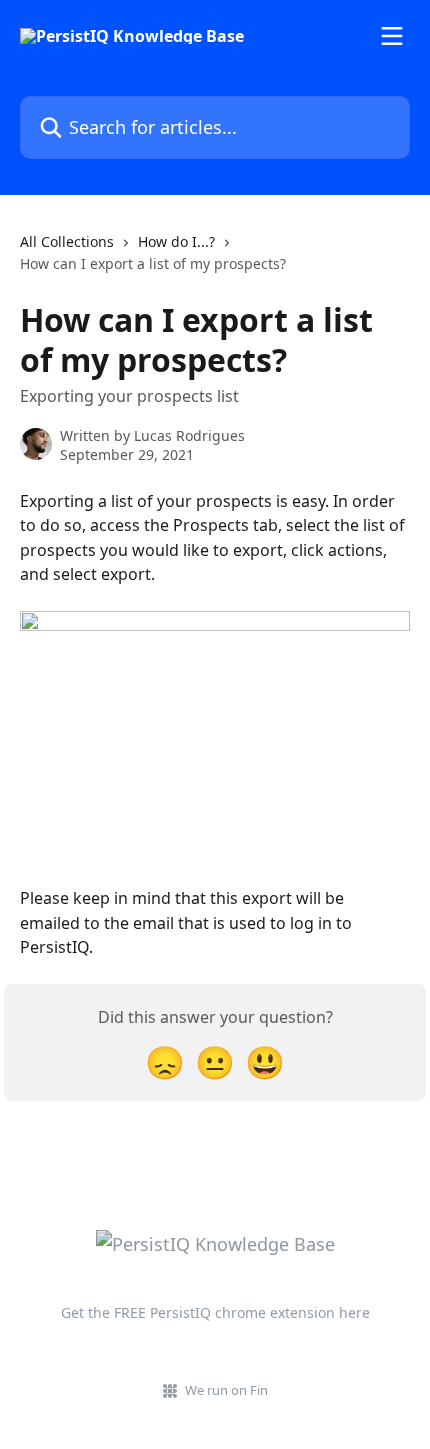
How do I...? (176, 241)
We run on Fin (226, 1390)
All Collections (67, 241)
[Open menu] (392, 36)
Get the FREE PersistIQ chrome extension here (215, 1312)
